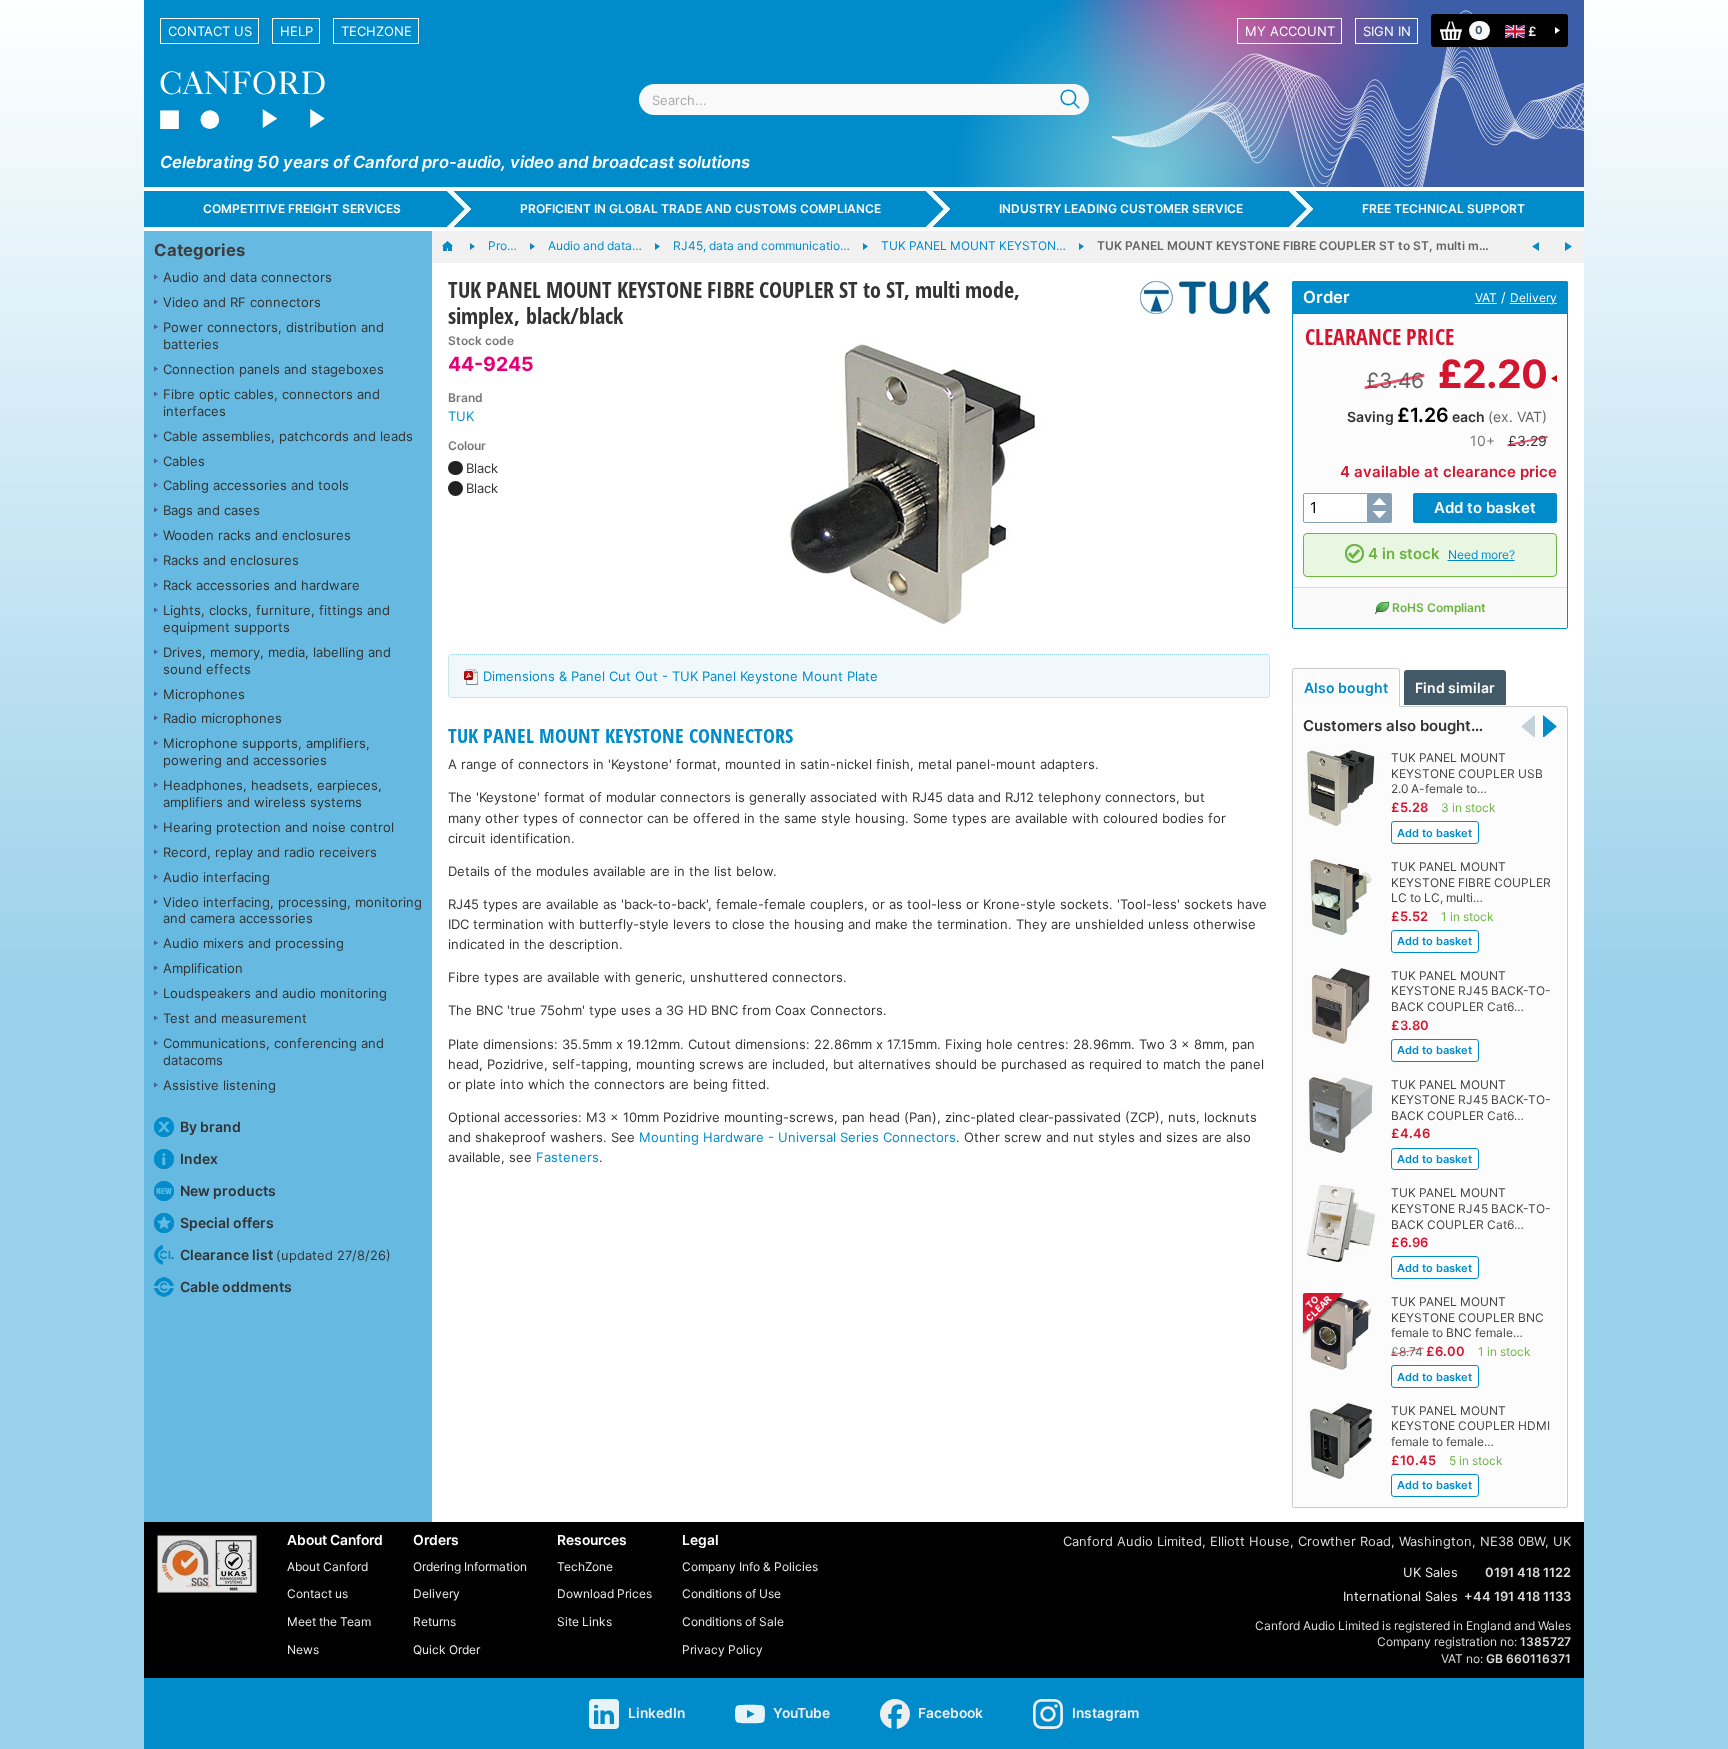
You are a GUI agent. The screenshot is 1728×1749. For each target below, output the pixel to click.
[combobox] (864, 99)
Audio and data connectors (247, 277)
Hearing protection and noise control (278, 827)
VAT (1486, 297)
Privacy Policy (722, 1649)
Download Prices (604, 1593)
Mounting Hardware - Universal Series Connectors (797, 1137)
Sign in (1387, 31)
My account (1290, 31)
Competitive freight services (302, 208)
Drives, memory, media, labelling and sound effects (277, 660)
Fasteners (567, 1157)
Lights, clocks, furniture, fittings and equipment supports (276, 618)
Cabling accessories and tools (256, 485)
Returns (434, 1621)
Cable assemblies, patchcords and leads (288, 436)
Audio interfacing (216, 877)
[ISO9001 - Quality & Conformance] (207, 1564)
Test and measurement (235, 1018)
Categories (199, 250)
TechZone (376, 31)
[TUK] (1197, 297)
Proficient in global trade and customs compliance (700, 208)
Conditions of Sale (733, 1621)
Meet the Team (329, 1621)
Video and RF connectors (242, 302)
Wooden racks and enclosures (257, 535)
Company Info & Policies (750, 1566)
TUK (461, 416)
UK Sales (1430, 1572)
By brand (210, 1126)
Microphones (204, 694)
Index (199, 1158)
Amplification (203, 968)
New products (228, 1190)
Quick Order (446, 1649)
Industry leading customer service (1121, 208)
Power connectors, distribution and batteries (273, 335)
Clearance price (1379, 336)
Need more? (1481, 554)
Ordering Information (470, 1566)
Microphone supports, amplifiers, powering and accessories (266, 751)
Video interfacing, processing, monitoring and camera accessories (292, 910)
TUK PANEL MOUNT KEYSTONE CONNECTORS (620, 735)
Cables (184, 461)
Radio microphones (222, 718)
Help (296, 31)
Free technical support (1443, 208)
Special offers (227, 1222)
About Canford (327, 1566)
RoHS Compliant (1439, 607)
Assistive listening (219, 1085)
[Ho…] (457, 247)
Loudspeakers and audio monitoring (275, 993)
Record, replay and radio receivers (270, 852)
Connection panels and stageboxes (273, 369)
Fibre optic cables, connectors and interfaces (271, 402)
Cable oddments (236, 1286)
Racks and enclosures (231, 560)
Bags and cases (211, 510)
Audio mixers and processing (253, 943)
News (303, 1649)
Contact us (210, 31)
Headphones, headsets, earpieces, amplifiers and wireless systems (272, 793)
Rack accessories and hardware (261, 585)
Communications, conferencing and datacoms (273, 1051)
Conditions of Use (731, 1593)
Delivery (1533, 297)
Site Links (584, 1621)
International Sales (1400, 1596)
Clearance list (285, 1254)
